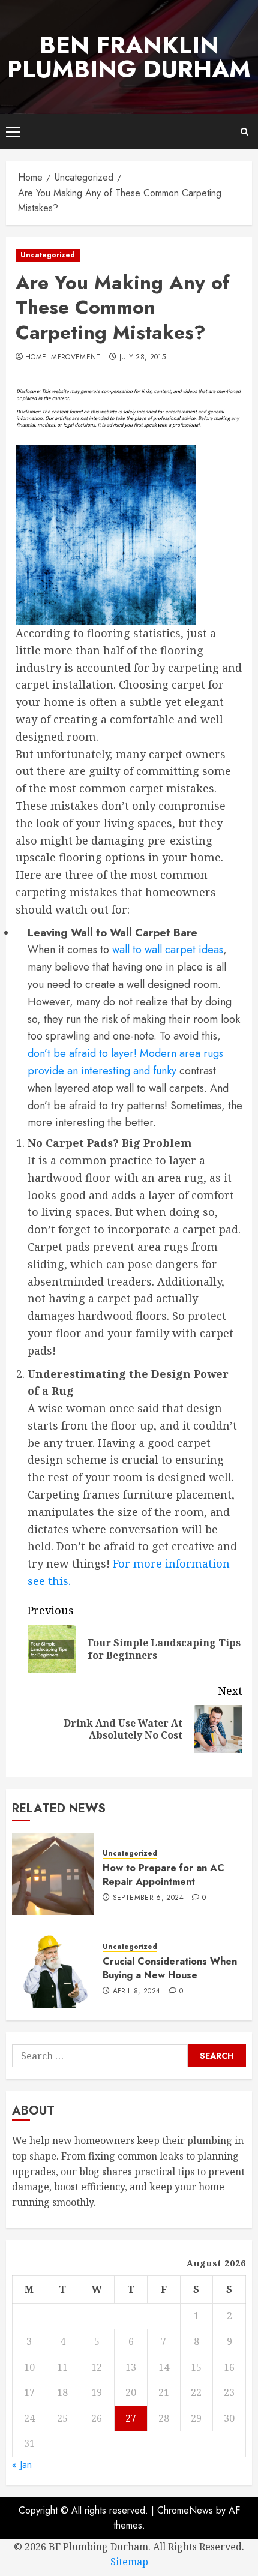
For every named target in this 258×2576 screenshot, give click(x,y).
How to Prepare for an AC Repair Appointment (163, 1874)
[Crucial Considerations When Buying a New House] (53, 1968)
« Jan (22, 2465)
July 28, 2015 (143, 358)
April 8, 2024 (137, 1992)
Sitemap (129, 2562)
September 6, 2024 (148, 1898)
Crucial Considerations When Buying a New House (170, 1968)
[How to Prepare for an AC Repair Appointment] (53, 1874)
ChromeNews (185, 2510)
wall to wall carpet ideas (168, 950)
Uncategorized (48, 255)
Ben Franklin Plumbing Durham (129, 57)
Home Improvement (63, 358)
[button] (13, 131)
